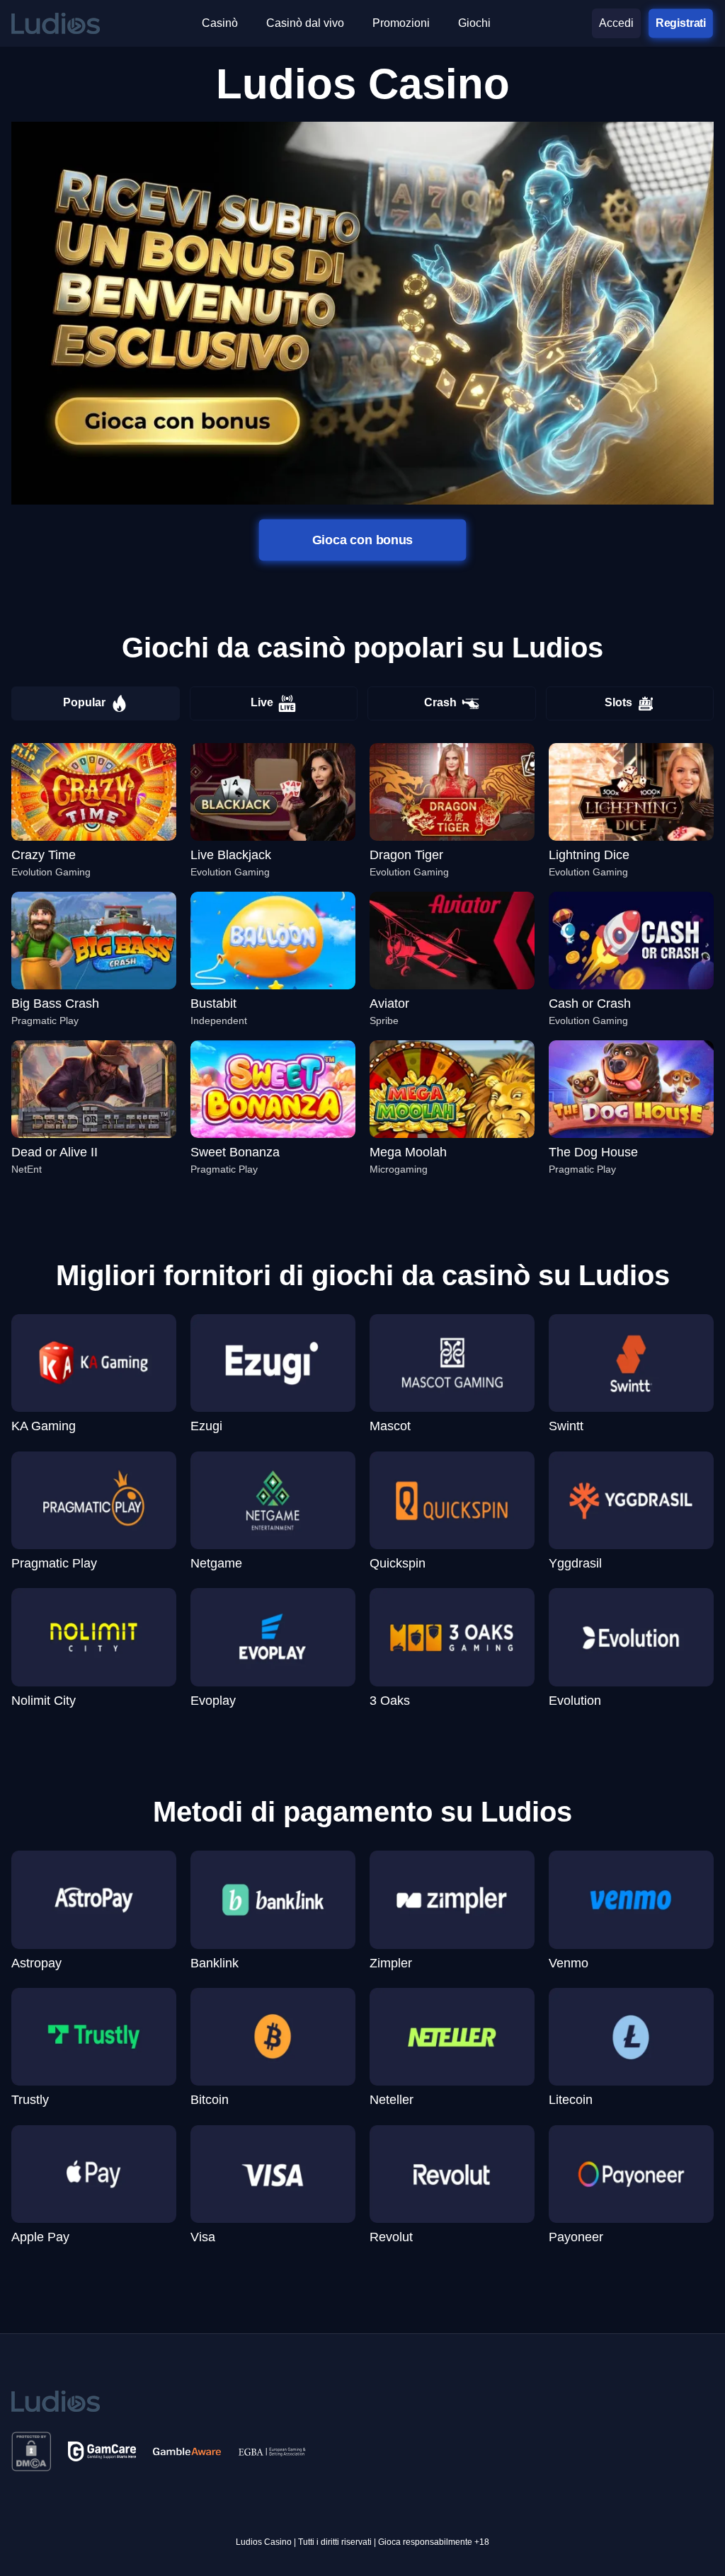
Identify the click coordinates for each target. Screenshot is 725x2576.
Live (262, 702)
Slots (618, 702)
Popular (84, 702)
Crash (440, 702)
